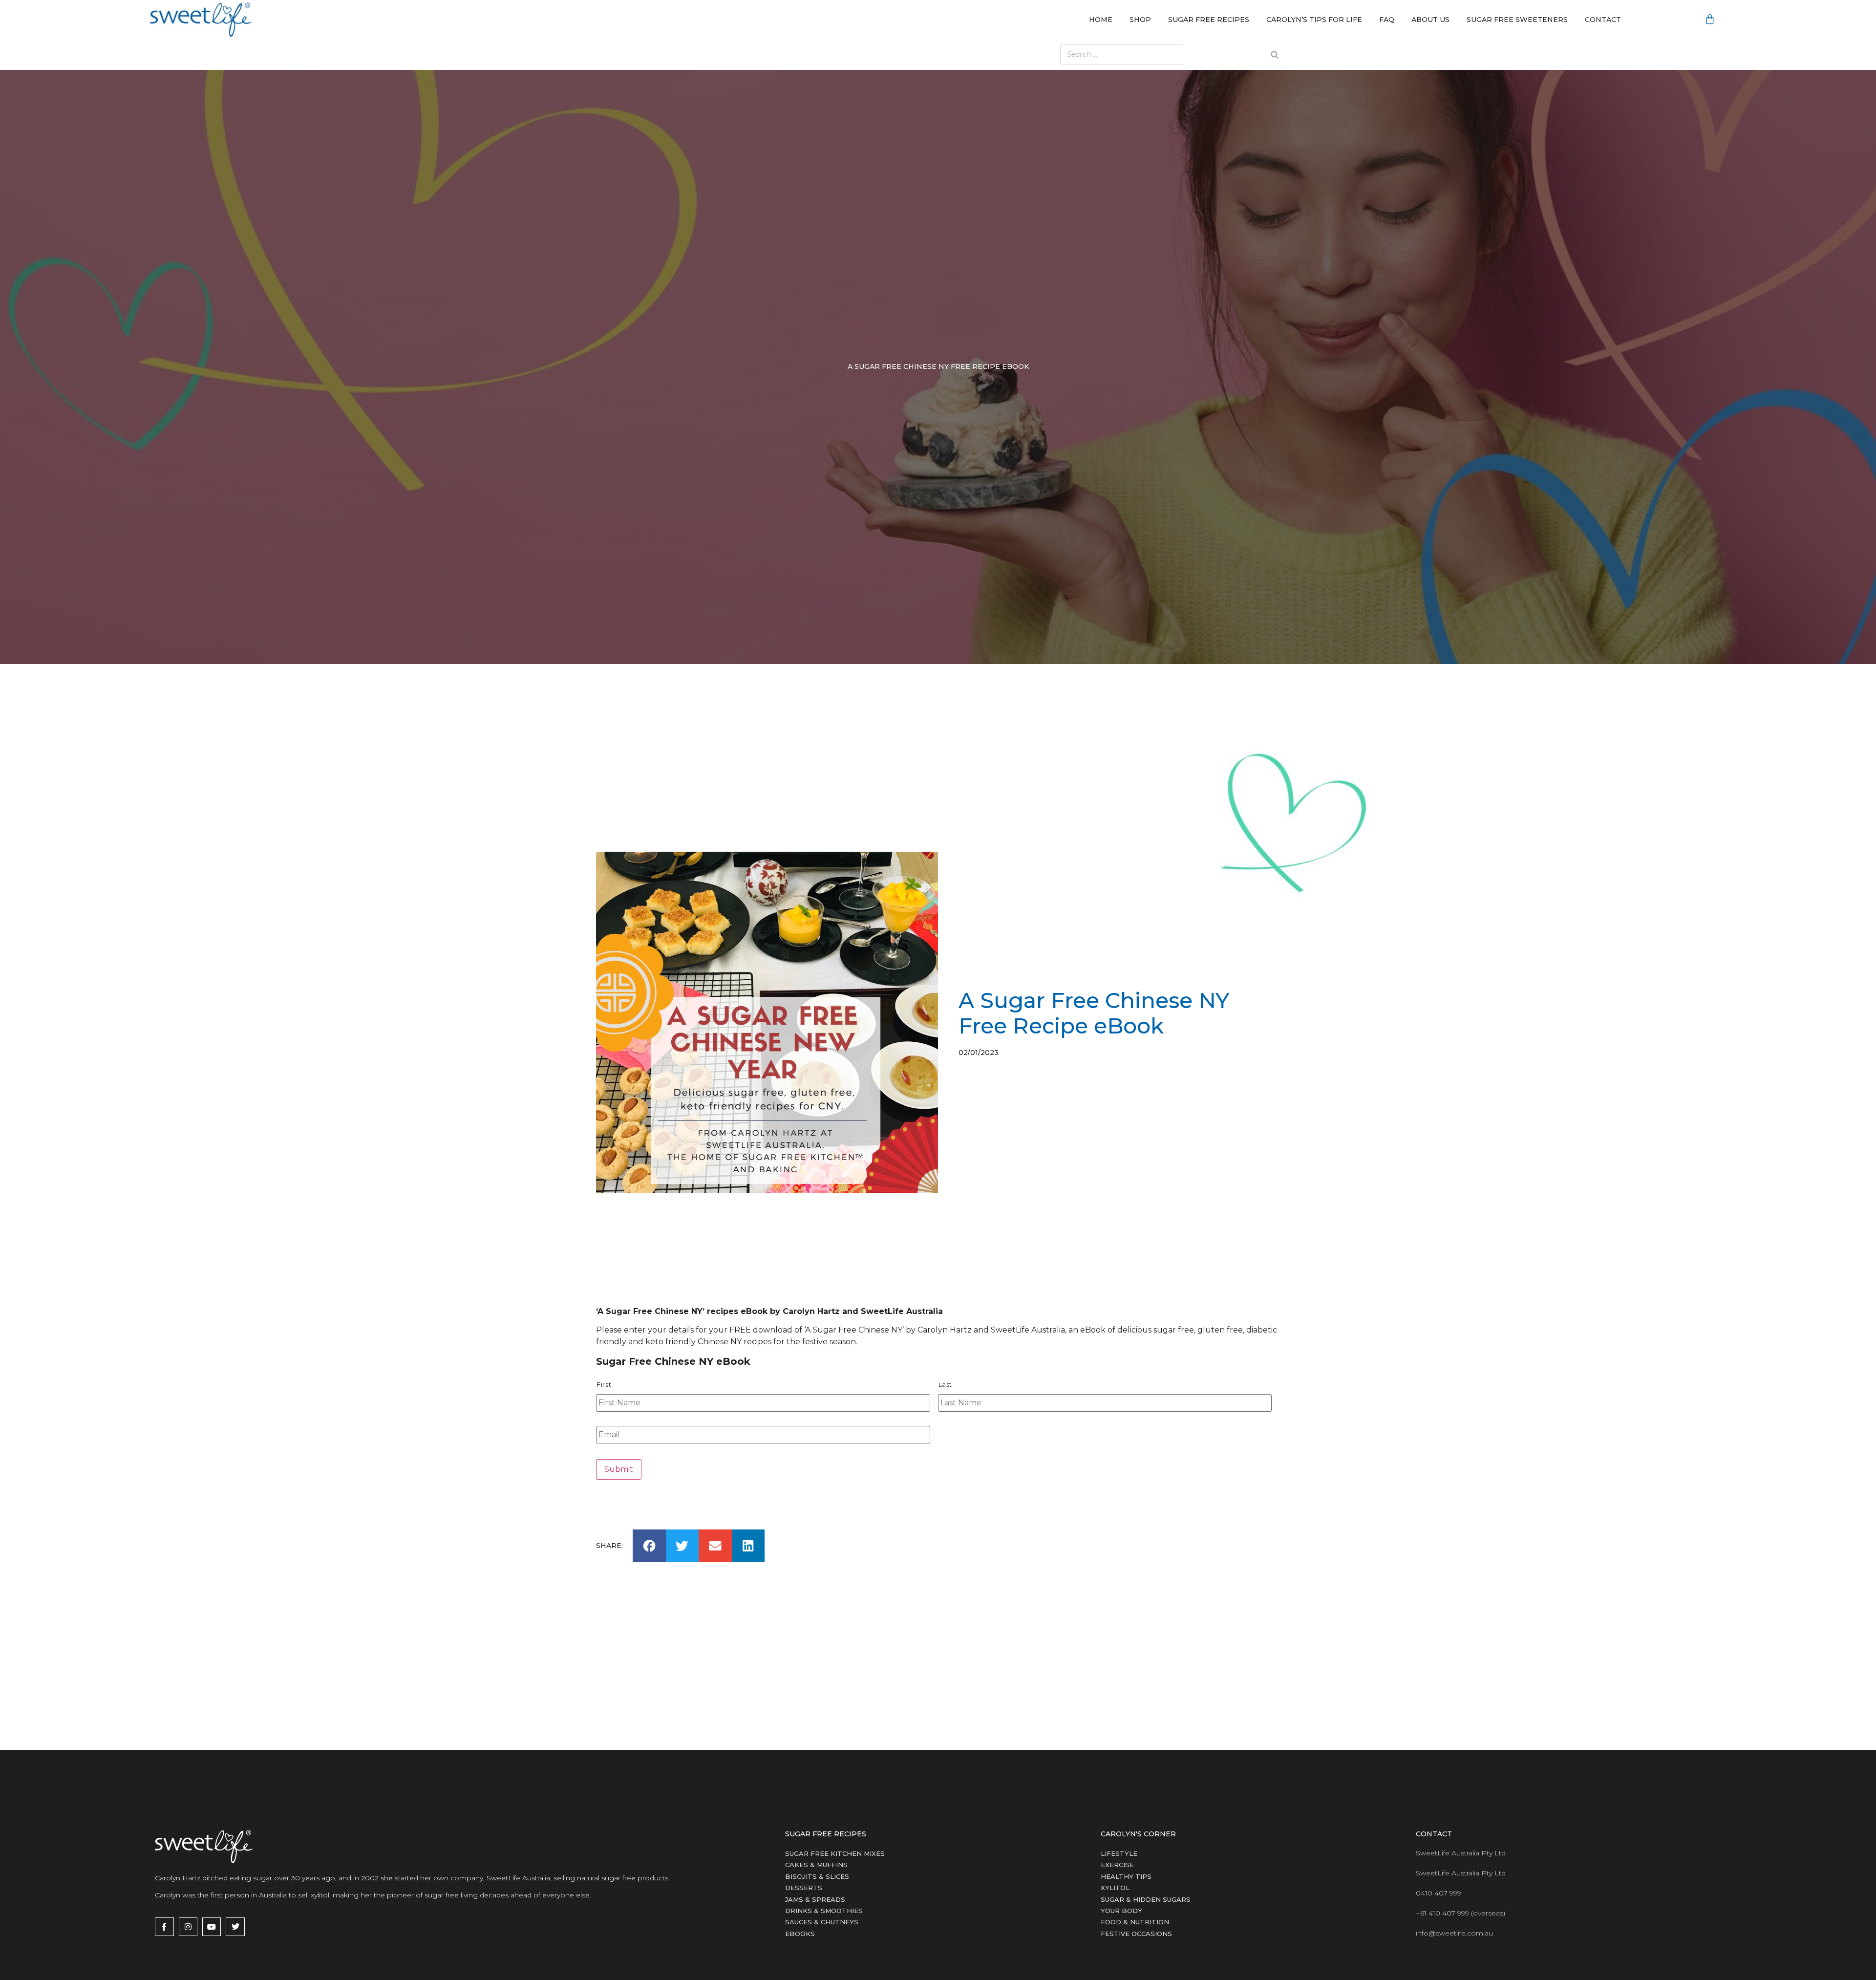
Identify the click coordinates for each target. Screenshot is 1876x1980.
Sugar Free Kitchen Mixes (835, 1853)
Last (946, 1385)
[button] (649, 1546)
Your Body (1121, 1911)
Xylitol (1115, 1888)
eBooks (800, 1934)
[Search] (1275, 54)
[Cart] (1710, 20)
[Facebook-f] (164, 1927)
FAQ (1387, 20)
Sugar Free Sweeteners (1517, 20)
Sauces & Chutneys (822, 1922)
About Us (1430, 20)
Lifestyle (1119, 1853)
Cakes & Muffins (816, 1865)
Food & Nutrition (1135, 1922)
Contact (1603, 20)
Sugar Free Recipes (1209, 20)
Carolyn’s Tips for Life (1314, 20)
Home (1101, 20)
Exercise (1117, 1865)
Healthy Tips (1126, 1876)
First (604, 1385)
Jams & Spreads (815, 1899)
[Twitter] (235, 1927)
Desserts (804, 1888)
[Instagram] (188, 1927)
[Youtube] (212, 1927)
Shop (1140, 20)
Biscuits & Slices (817, 1876)
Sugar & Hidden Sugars (1146, 1899)
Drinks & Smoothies (824, 1911)
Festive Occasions (1136, 1934)
